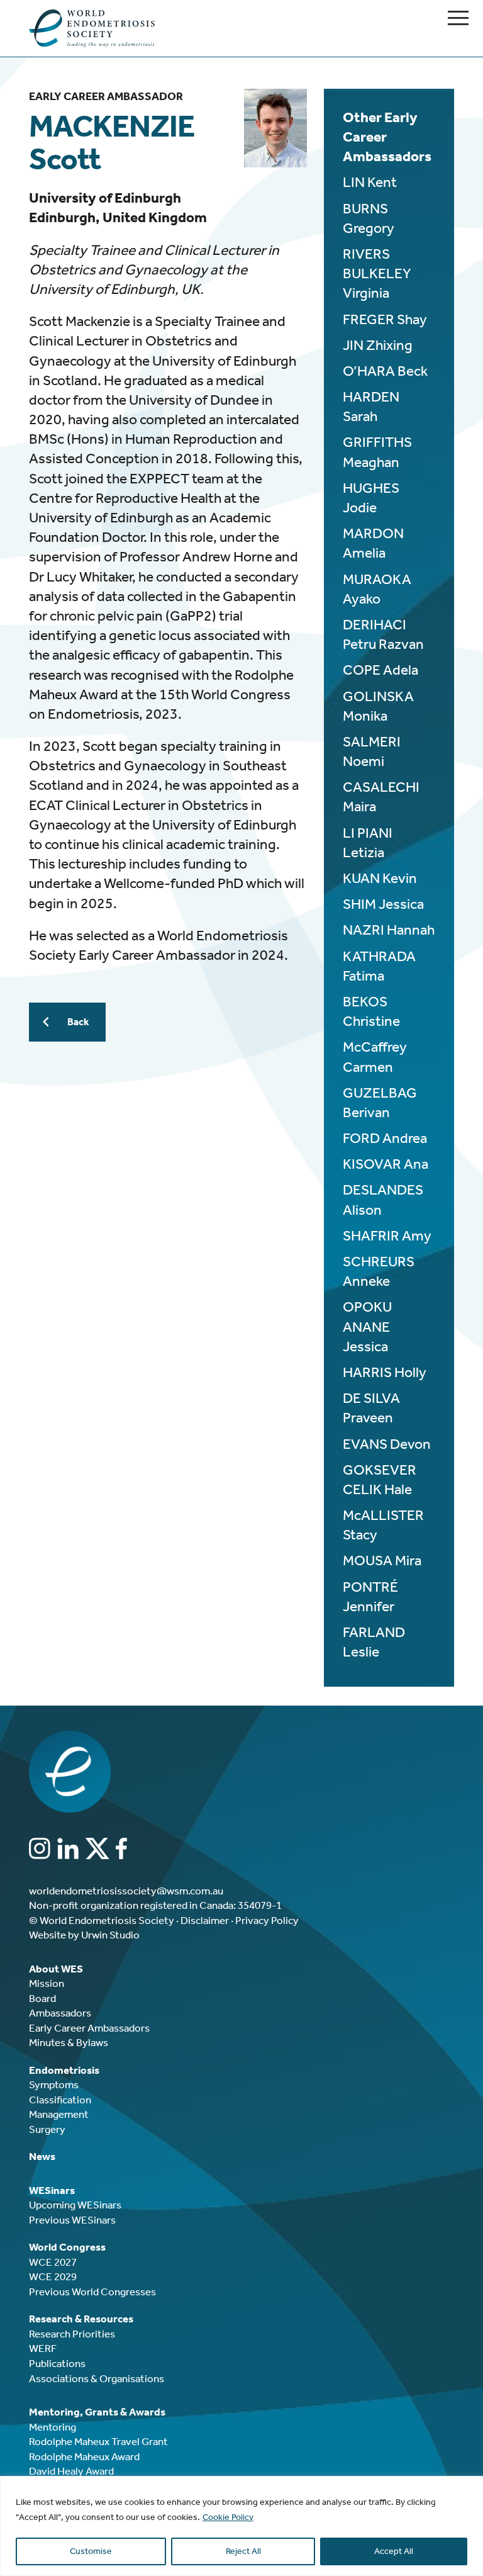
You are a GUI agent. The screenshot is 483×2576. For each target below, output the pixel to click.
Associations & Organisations (97, 2378)
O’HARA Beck (385, 371)
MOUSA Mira (382, 1561)
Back (78, 1022)
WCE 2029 (53, 2276)
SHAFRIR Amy (387, 1236)
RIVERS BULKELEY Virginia (377, 273)
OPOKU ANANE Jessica (367, 1326)
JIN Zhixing (378, 345)
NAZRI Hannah (389, 930)
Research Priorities (72, 2334)
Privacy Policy (267, 1920)
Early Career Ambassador (106, 96)
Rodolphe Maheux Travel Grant (98, 2441)
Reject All (243, 2551)
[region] (241, 2526)
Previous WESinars (72, 2220)
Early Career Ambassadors (89, 2028)
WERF (43, 2348)
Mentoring (53, 2427)
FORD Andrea (385, 1138)
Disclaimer (205, 1920)
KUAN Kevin (380, 878)
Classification (60, 2100)
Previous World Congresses (92, 2292)
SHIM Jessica (383, 904)
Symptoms (54, 2084)
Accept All (394, 2551)
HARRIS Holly (385, 1372)
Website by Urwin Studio (84, 1935)
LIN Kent (370, 182)
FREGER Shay (385, 319)
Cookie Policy (228, 2517)
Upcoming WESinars (75, 2205)
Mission (47, 1983)
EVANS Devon (387, 1444)
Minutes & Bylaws (69, 2042)
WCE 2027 (53, 2262)
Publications (57, 2363)
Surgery (47, 2129)
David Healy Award (71, 2471)
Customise (91, 2551)
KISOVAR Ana (386, 1164)
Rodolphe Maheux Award (84, 2456)
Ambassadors (60, 2013)
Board (42, 1998)
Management (59, 2114)
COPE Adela (380, 670)
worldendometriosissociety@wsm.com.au (126, 1891)
